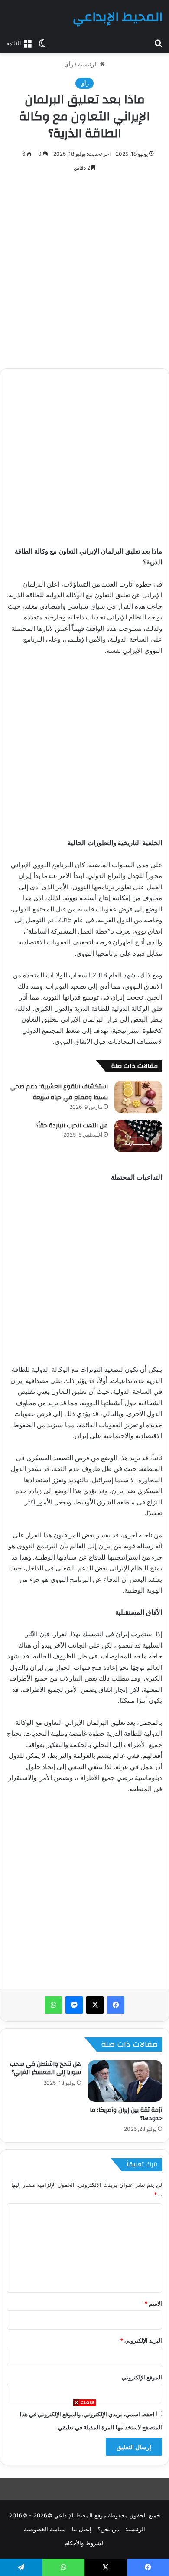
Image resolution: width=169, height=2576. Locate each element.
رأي (69, 64)
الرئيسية (89, 64)
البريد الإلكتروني (141, 2340)
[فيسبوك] (116, 2005)
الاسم (153, 2304)
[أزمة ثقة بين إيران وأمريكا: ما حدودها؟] (125, 2081)
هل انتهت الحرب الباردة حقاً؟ (72, 1126)
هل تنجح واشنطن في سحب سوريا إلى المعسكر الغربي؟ (45, 2068)
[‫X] (95, 2005)
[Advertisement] (84, 2491)
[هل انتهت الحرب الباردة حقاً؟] (138, 1136)
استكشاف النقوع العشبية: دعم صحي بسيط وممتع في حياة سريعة (59, 1092)
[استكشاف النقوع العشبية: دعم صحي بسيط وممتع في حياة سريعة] (138, 1097)
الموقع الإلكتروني (142, 2377)
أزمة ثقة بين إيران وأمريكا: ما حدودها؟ (126, 2114)
